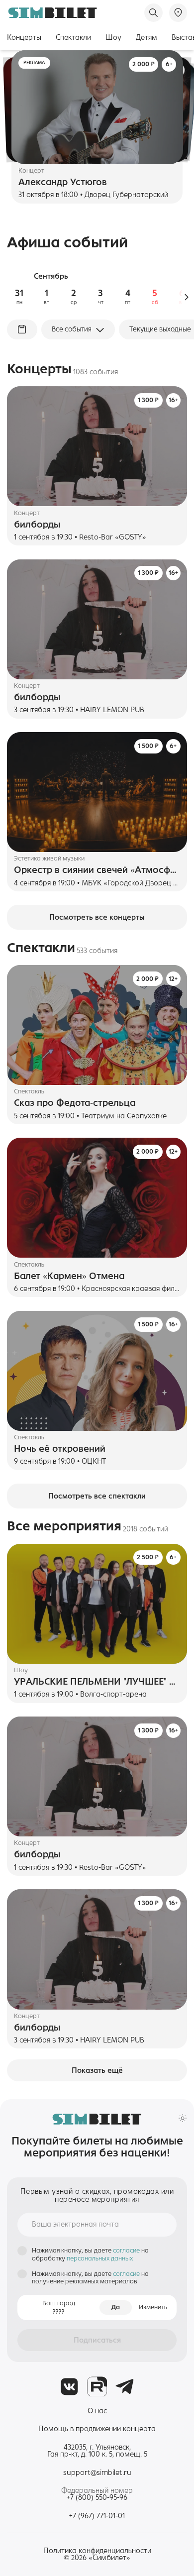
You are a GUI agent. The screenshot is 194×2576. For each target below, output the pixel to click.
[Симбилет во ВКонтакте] (69, 2387)
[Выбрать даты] (22, 329)
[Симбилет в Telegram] (125, 2387)
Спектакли (73, 37)
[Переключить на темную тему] (183, 2118)
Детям (146, 37)
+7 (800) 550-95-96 (97, 2498)
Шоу (113, 37)
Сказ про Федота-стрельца (75, 1103)
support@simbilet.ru (97, 2472)
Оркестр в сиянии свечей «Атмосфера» (97, 870)
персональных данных (100, 2258)
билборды (37, 525)
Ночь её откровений (60, 1449)
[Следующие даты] (186, 297)
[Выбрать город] (178, 12)
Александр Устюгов (63, 182)
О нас (97, 2411)
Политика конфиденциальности (97, 2551)
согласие (127, 2251)
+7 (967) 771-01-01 (97, 2516)
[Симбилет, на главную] (52, 13)
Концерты (24, 37)
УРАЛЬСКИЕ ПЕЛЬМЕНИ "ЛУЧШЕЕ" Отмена (97, 1682)
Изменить (153, 2307)
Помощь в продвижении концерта (97, 2429)
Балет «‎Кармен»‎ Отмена (69, 1276)
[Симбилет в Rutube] (97, 2387)
